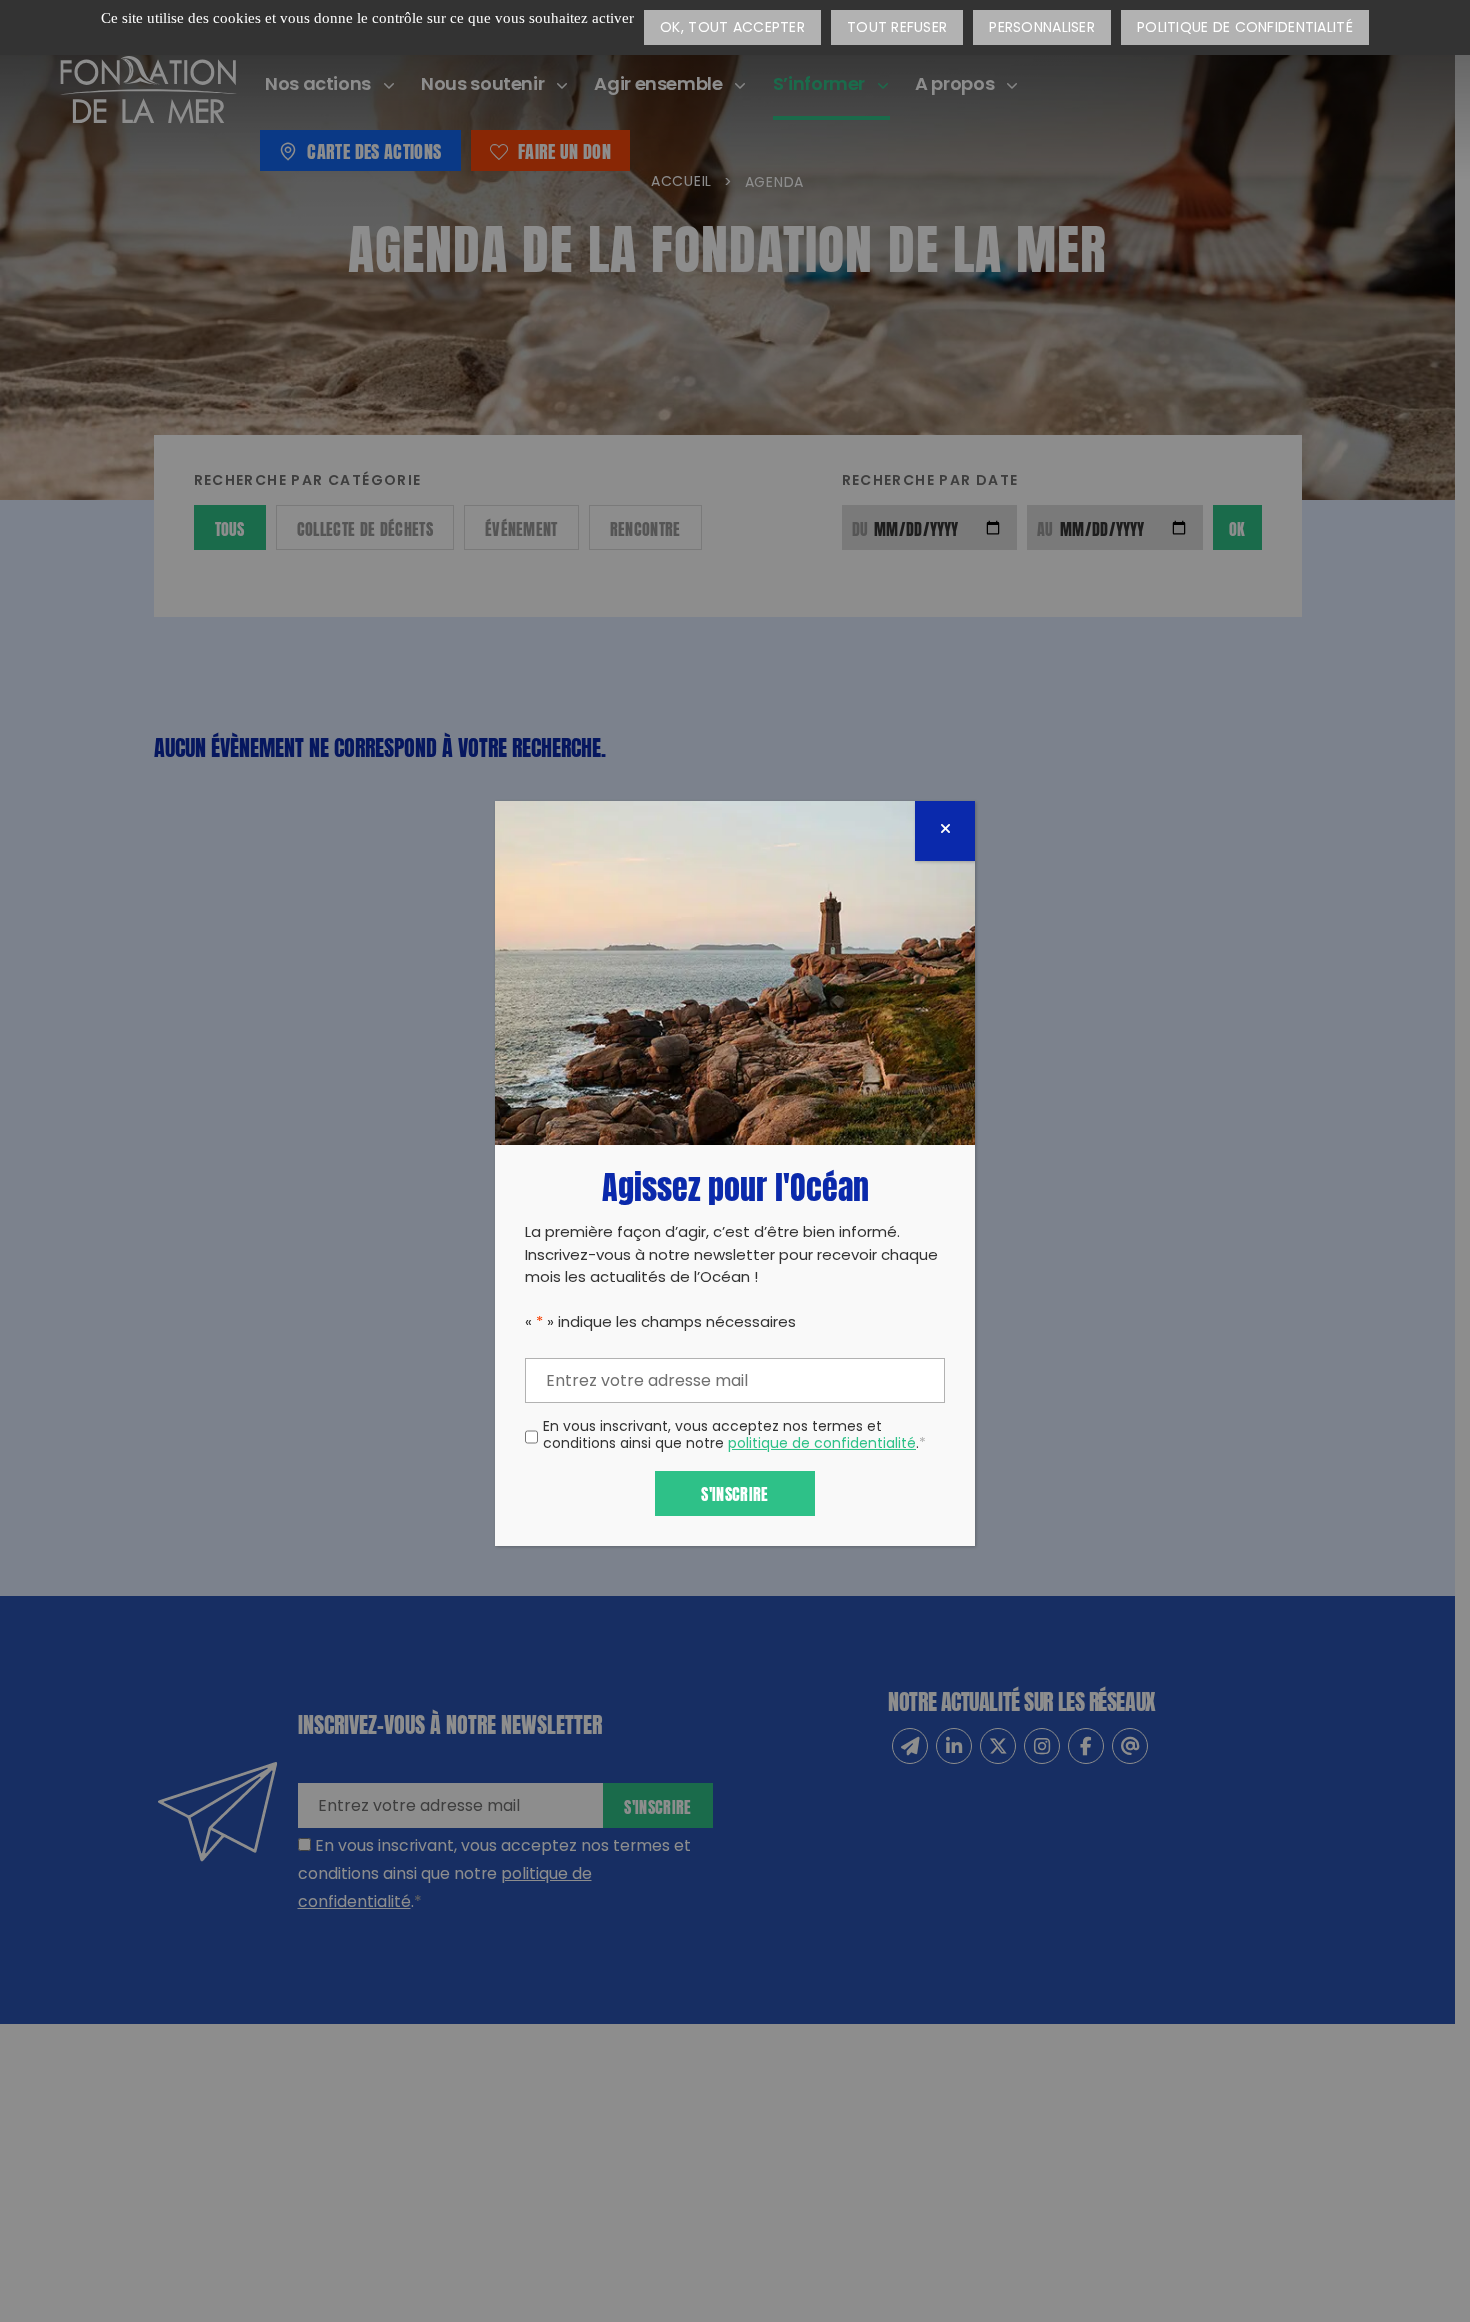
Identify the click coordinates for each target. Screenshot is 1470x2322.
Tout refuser (897, 28)
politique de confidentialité (822, 1444)
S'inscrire (734, 1492)
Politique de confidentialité (1245, 28)
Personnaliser (1042, 28)
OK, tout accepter (732, 28)
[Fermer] (945, 831)
